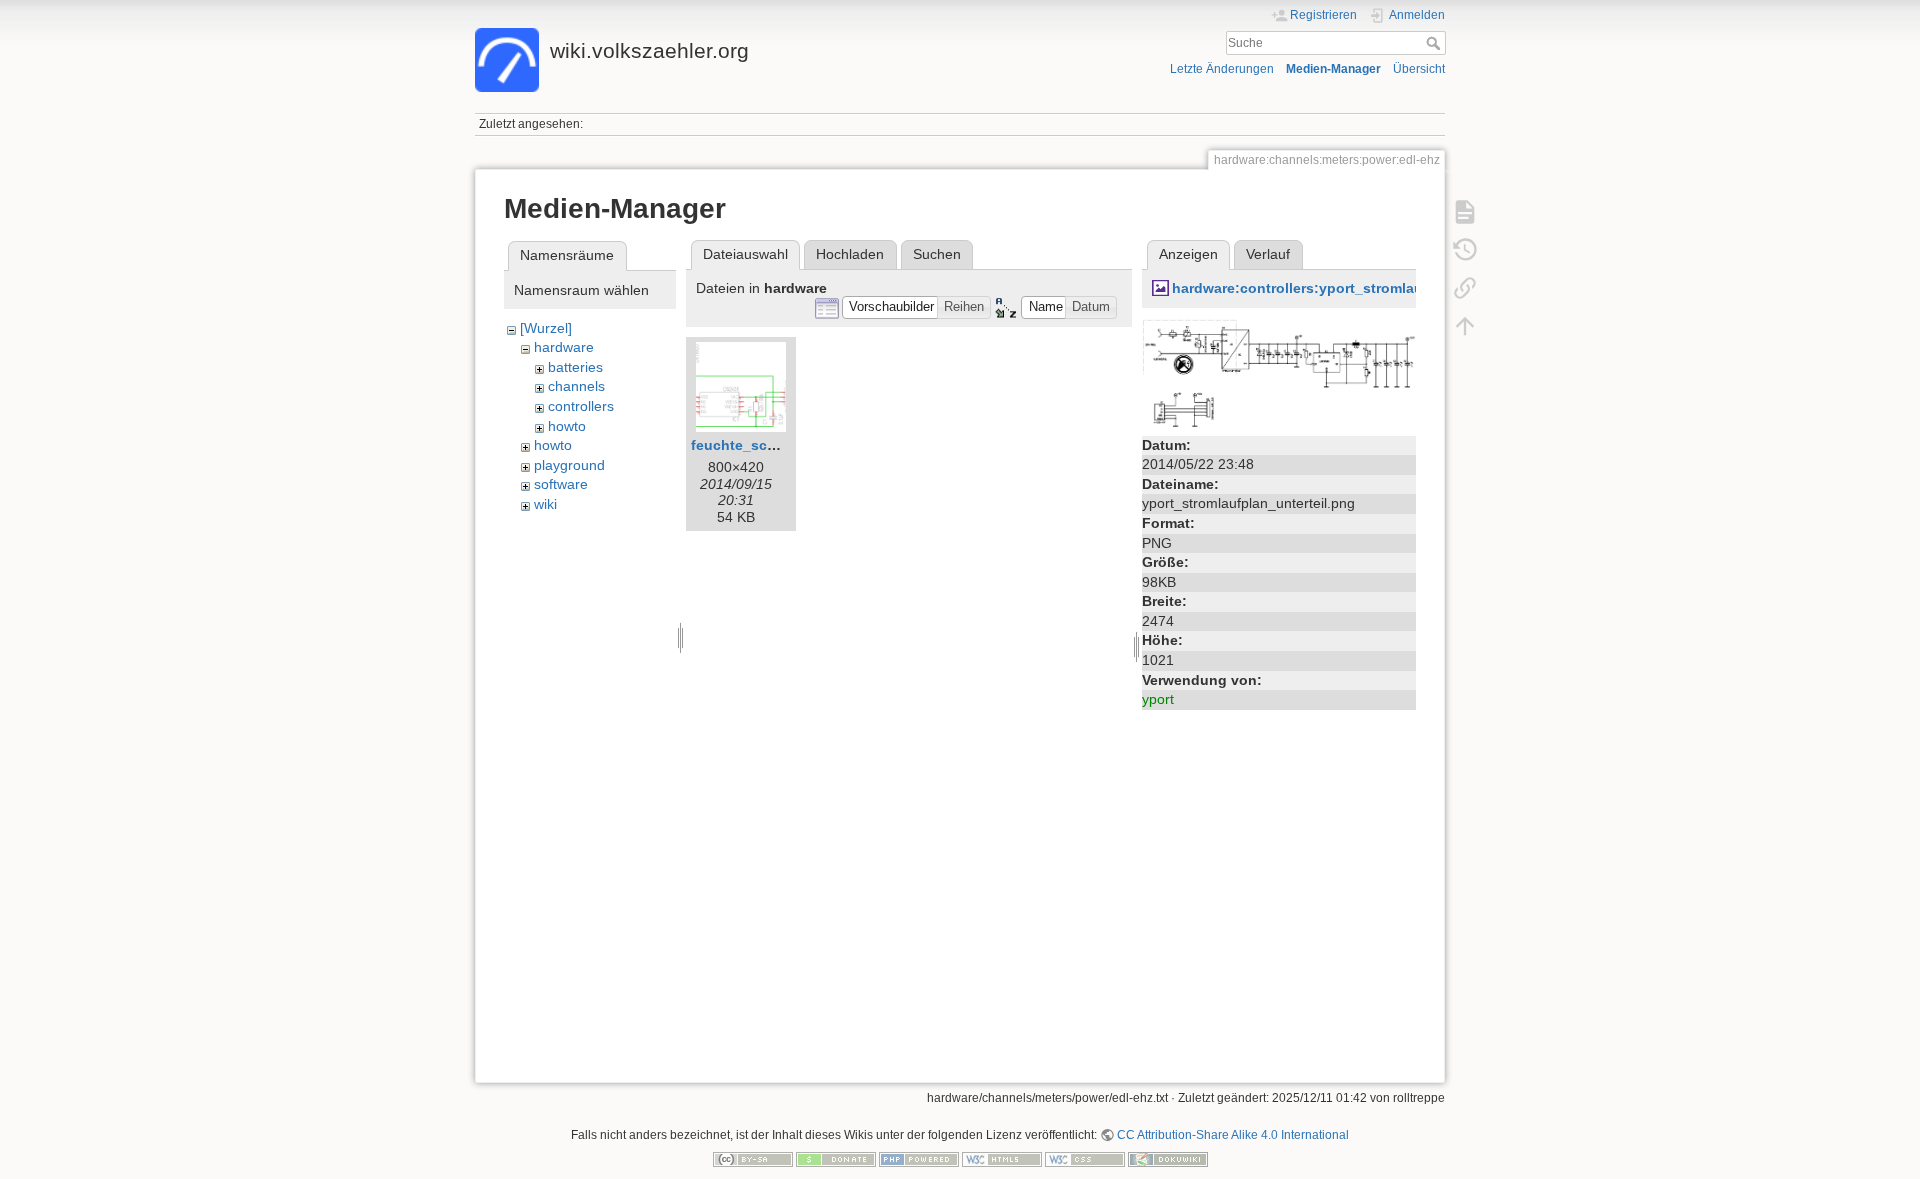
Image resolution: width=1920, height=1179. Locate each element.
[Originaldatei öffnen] (1279, 373)
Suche (1435, 43)
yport (1158, 699)
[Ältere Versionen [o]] (1465, 250)
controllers (581, 406)
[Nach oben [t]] (1465, 326)
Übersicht (1419, 69)
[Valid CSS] (1085, 1158)
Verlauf (1268, 254)
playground (569, 465)
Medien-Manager (1333, 69)
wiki (545, 504)
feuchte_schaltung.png (771, 445)
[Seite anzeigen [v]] (1465, 212)
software (561, 484)
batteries (575, 367)
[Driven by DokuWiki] (1168, 1158)
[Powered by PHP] (919, 1158)
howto (567, 426)
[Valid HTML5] (1002, 1158)
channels (576, 386)
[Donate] (836, 1158)
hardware (564, 347)
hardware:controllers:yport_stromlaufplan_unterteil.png (1363, 288)
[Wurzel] (546, 328)
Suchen (937, 254)
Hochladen (850, 254)
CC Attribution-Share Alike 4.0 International (1233, 1135)
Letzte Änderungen (1222, 69)
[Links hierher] (1465, 288)
